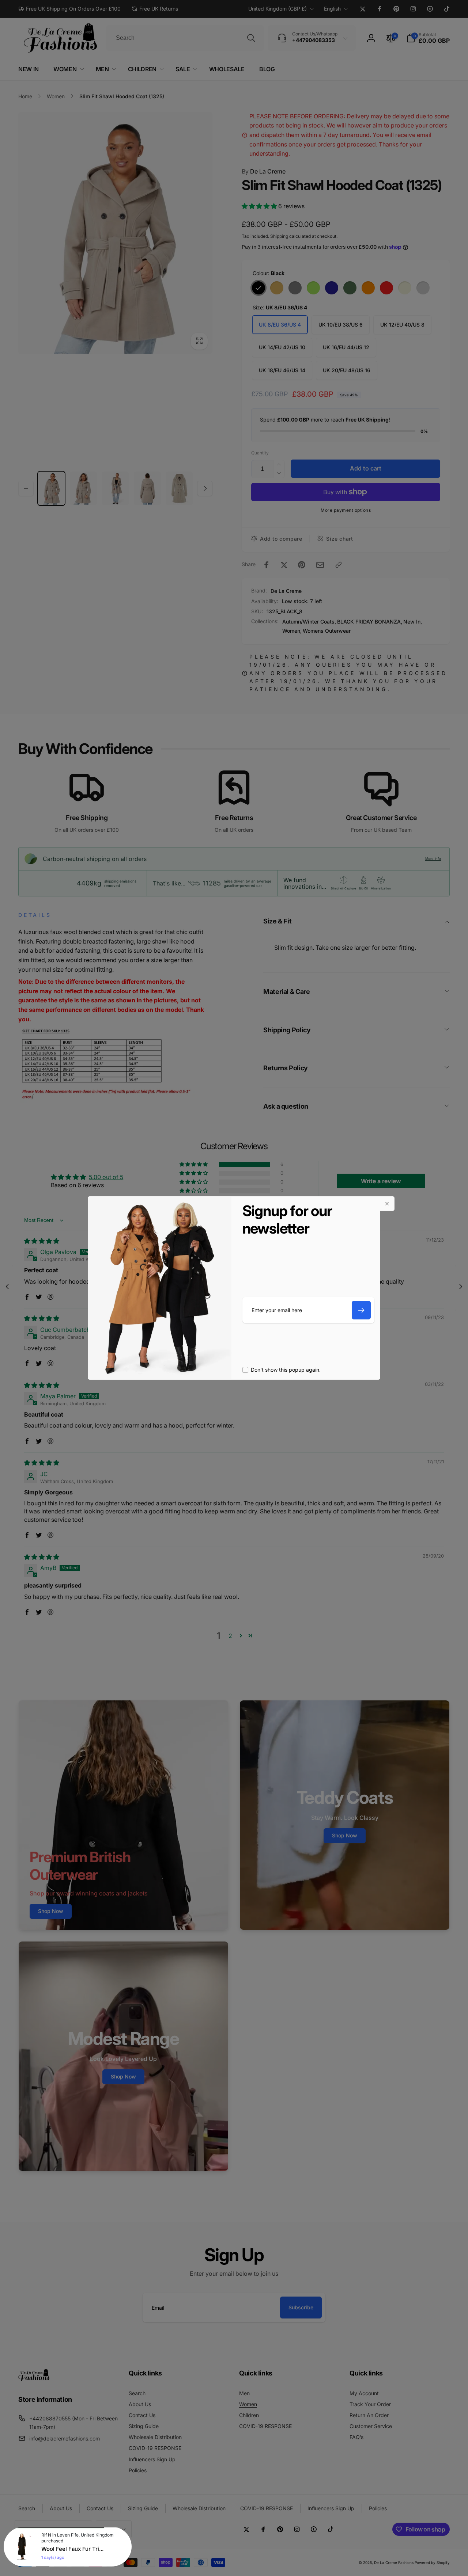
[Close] (387, 1204)
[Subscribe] (361, 1310)
